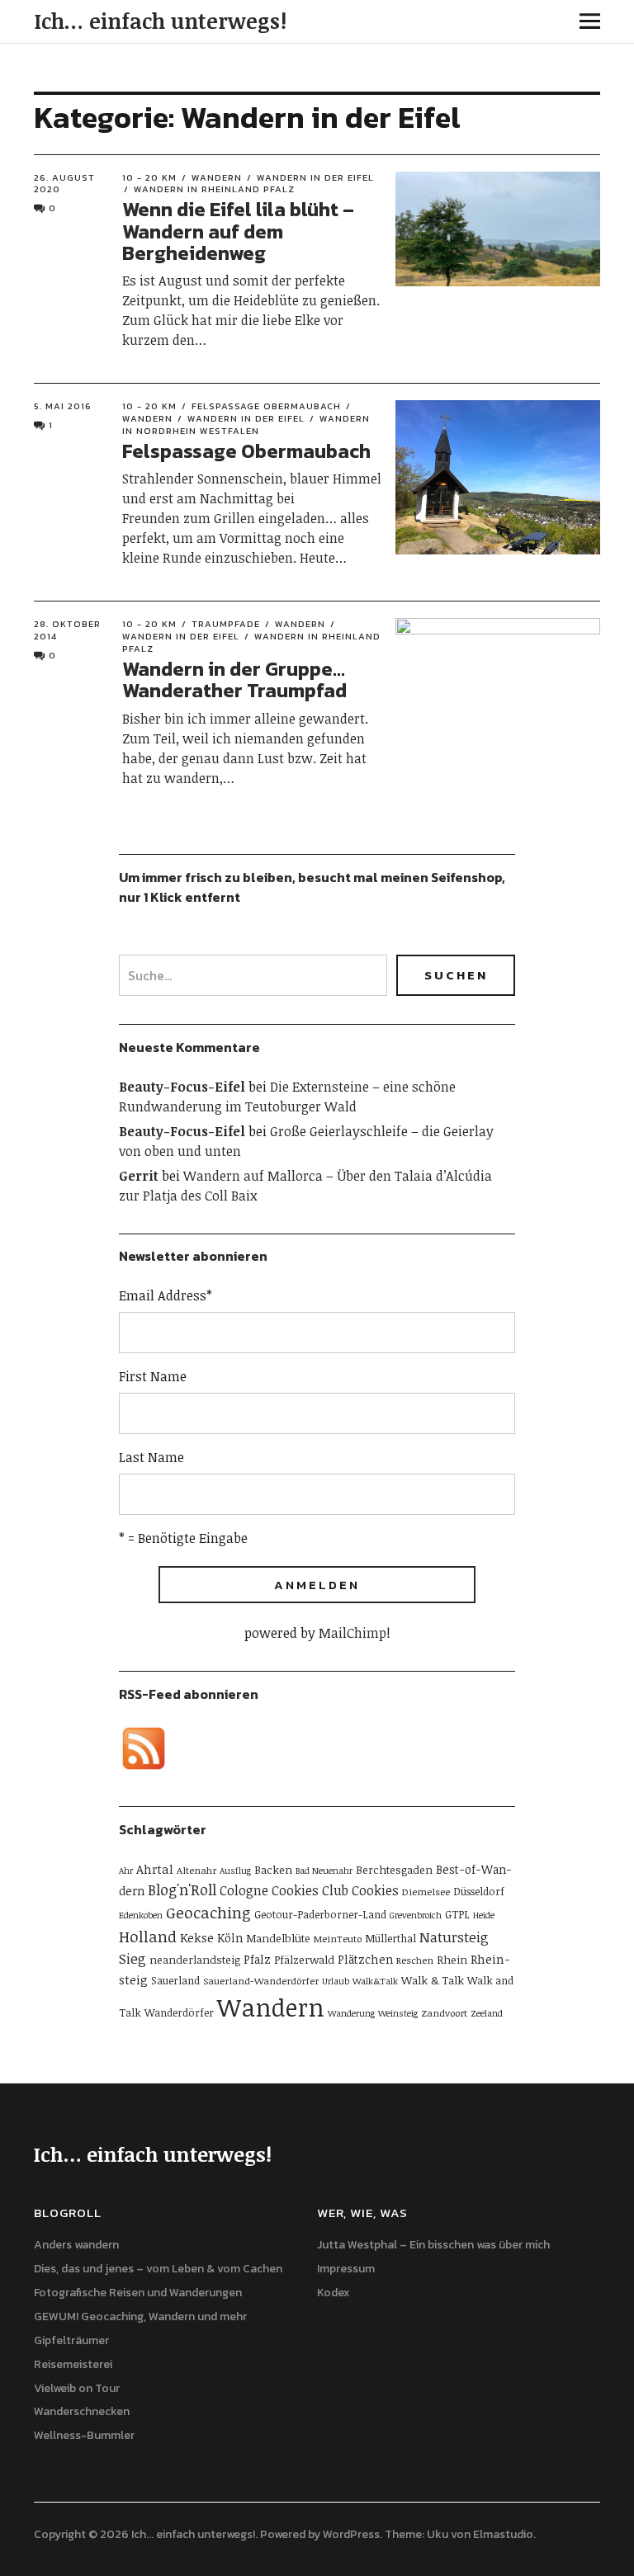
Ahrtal (155, 1869)
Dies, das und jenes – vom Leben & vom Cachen (158, 2269)
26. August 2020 (64, 184)
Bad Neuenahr (324, 1871)
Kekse (197, 1937)
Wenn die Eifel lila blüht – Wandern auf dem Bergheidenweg (238, 231)
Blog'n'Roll (182, 1890)
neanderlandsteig (195, 1960)
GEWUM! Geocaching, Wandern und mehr (140, 2317)
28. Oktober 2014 (67, 630)
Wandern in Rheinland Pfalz (214, 189)
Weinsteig (398, 2013)
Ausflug (235, 1871)
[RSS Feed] (144, 1748)
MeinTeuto (338, 1938)
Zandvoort (444, 2012)
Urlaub (336, 1981)
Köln (230, 1938)
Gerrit (139, 1176)
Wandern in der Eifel (315, 177)
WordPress (351, 2534)
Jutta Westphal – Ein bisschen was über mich (433, 2245)
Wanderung (351, 2013)
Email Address (166, 1295)
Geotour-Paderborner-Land (320, 1914)
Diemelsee (426, 1891)
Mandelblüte (278, 1938)
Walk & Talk (433, 1980)
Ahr (126, 1871)
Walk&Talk (375, 1981)
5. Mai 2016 (63, 406)
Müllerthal (390, 1938)
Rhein (452, 1960)
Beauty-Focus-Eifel (182, 1087)
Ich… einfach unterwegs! (160, 21)
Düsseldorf (479, 1891)
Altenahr (196, 1870)
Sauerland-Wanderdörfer (261, 1980)
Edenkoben (141, 1915)
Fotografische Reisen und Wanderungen (138, 2293)
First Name (153, 1376)
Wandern (217, 177)
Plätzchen (365, 1959)
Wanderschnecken (82, 2411)
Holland (148, 1936)
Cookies (375, 1890)
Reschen (415, 1960)
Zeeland (487, 2013)
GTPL (457, 1914)
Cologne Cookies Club (284, 1890)
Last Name (151, 1457)
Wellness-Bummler (84, 2435)
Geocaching (208, 1912)
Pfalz (257, 1959)
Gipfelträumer (71, 2340)
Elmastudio (503, 2534)
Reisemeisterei (73, 2364)
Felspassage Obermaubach (266, 406)
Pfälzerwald (304, 1960)
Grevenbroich (416, 1915)
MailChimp (352, 1633)
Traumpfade (226, 624)
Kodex (334, 2293)
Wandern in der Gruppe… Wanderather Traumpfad (234, 679)
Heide (484, 1915)
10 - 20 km (149, 177)
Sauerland (175, 1980)
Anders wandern (76, 2245)
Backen (273, 1870)
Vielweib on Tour (77, 2388)
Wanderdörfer (179, 2012)
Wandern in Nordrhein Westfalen (246, 425)
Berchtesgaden (394, 1870)
